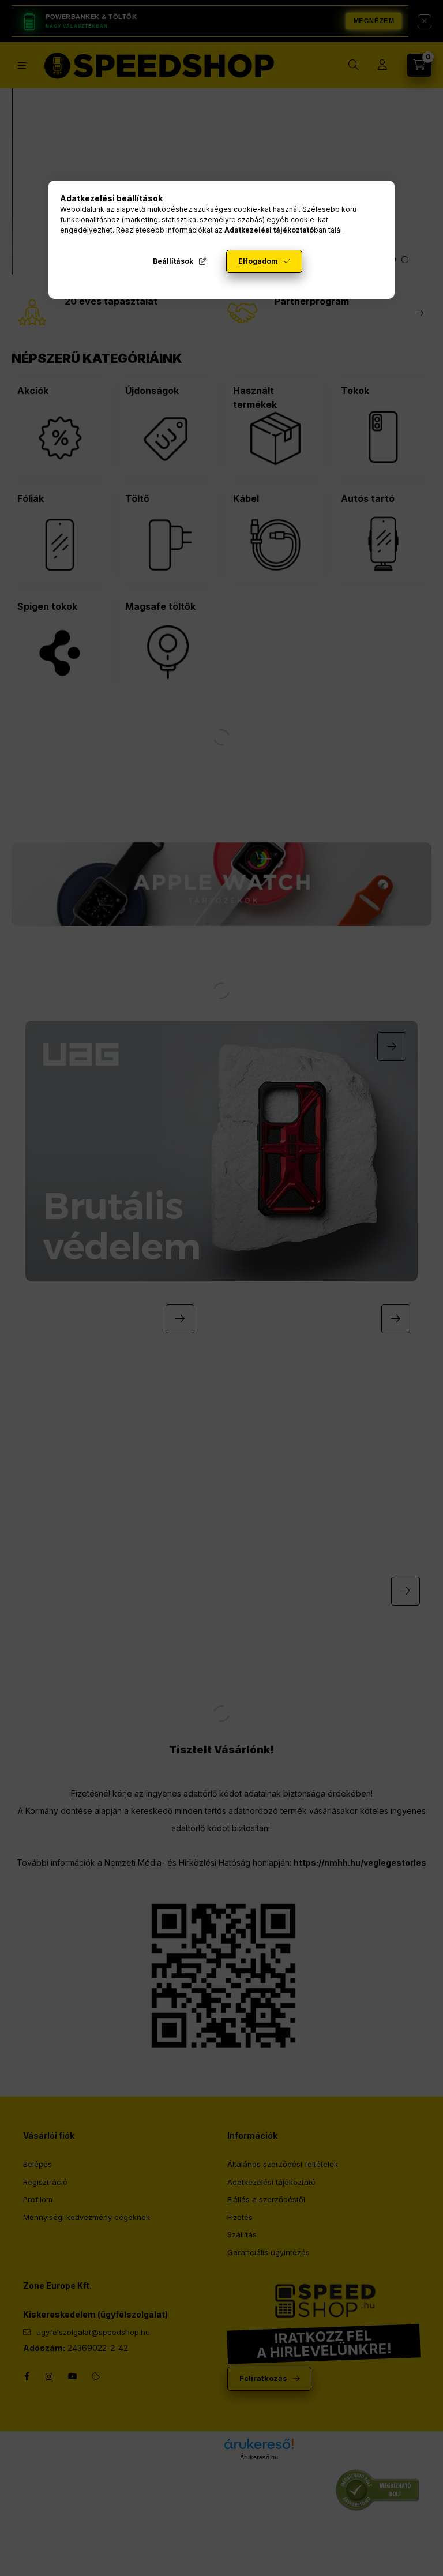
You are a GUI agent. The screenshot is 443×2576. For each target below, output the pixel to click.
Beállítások (173, 261)
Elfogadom (258, 261)
